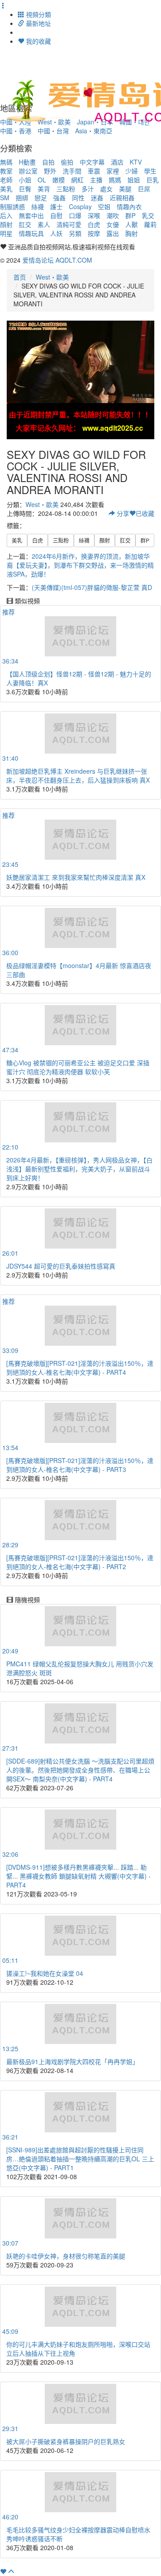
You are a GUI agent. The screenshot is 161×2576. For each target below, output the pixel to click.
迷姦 (97, 198)
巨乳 (153, 180)
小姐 (25, 180)
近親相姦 (122, 198)
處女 (106, 189)
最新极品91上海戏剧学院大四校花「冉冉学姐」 (72, 2061)
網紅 (77, 180)
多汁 (88, 189)
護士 (56, 206)
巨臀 (25, 189)
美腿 (125, 189)
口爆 (75, 215)
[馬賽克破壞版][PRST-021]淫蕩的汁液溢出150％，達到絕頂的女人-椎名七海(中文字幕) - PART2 (80, 1562)
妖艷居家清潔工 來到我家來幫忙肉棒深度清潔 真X (76, 877)
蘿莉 (150, 224)
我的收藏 (38, 41)
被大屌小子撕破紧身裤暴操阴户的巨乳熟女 (66, 2441)
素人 (44, 224)
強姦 (59, 198)
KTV (136, 162)
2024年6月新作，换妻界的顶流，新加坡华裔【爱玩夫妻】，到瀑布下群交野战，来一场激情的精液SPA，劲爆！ (80, 565)
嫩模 (59, 180)
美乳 (6, 189)
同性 (78, 198)
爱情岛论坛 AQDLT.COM (57, 260)
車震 (94, 171)
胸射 (131, 233)
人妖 (56, 233)
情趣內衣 (129, 206)
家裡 (113, 171)
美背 (44, 189)
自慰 (56, 215)
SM (5, 198)
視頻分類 (38, 14)
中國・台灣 (53, 131)
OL (42, 180)
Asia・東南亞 (94, 131)
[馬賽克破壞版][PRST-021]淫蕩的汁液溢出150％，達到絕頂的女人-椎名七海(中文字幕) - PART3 (80, 1465)
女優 (113, 224)
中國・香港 (16, 131)
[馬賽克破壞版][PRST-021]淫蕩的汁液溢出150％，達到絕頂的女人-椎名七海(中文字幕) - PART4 (80, 1368)
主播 (96, 180)
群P (130, 215)
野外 (50, 171)
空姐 (104, 206)
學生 (150, 171)
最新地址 (38, 23)
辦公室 (28, 171)
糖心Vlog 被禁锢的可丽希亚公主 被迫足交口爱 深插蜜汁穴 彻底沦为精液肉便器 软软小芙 (78, 1067)
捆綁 (22, 198)
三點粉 (66, 189)
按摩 (94, 233)
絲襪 (38, 206)
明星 (6, 233)
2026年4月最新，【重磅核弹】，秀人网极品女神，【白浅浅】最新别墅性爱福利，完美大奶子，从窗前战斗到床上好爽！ (79, 1169)
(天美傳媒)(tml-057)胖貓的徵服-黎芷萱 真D (92, 587)
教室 (6, 171)
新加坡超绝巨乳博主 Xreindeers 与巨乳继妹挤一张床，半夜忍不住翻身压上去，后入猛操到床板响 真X (78, 775)
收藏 (145, 513)
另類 (75, 233)
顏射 (6, 224)
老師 (6, 180)
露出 (113, 233)
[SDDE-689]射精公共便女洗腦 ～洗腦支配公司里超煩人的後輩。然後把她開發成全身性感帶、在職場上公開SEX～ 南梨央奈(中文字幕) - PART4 (80, 1770)
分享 (122, 513)
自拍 (48, 162)
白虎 (94, 224)
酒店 (117, 162)
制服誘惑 (13, 206)
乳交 (148, 215)
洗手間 (72, 171)
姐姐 (134, 180)
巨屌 (144, 189)
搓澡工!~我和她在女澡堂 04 (45, 1973)
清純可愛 (69, 224)
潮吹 (113, 215)
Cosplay (80, 206)
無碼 (6, 162)
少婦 (131, 171)
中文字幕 (92, 162)
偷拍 (67, 162)
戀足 (41, 198)
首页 (20, 277)
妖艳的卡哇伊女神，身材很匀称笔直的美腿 (66, 2256)
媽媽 (115, 180)
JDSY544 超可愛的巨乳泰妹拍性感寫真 (61, 1266)
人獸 (131, 224)
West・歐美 (52, 277)
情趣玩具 (31, 233)
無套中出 (31, 215)
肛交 (25, 224)
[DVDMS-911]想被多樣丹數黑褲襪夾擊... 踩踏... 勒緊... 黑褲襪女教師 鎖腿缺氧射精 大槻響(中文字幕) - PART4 (78, 1876)
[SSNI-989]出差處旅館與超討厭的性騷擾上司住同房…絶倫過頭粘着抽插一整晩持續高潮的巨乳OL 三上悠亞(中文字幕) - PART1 (80, 2159)
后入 (6, 215)
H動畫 (27, 162)
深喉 (94, 215)
